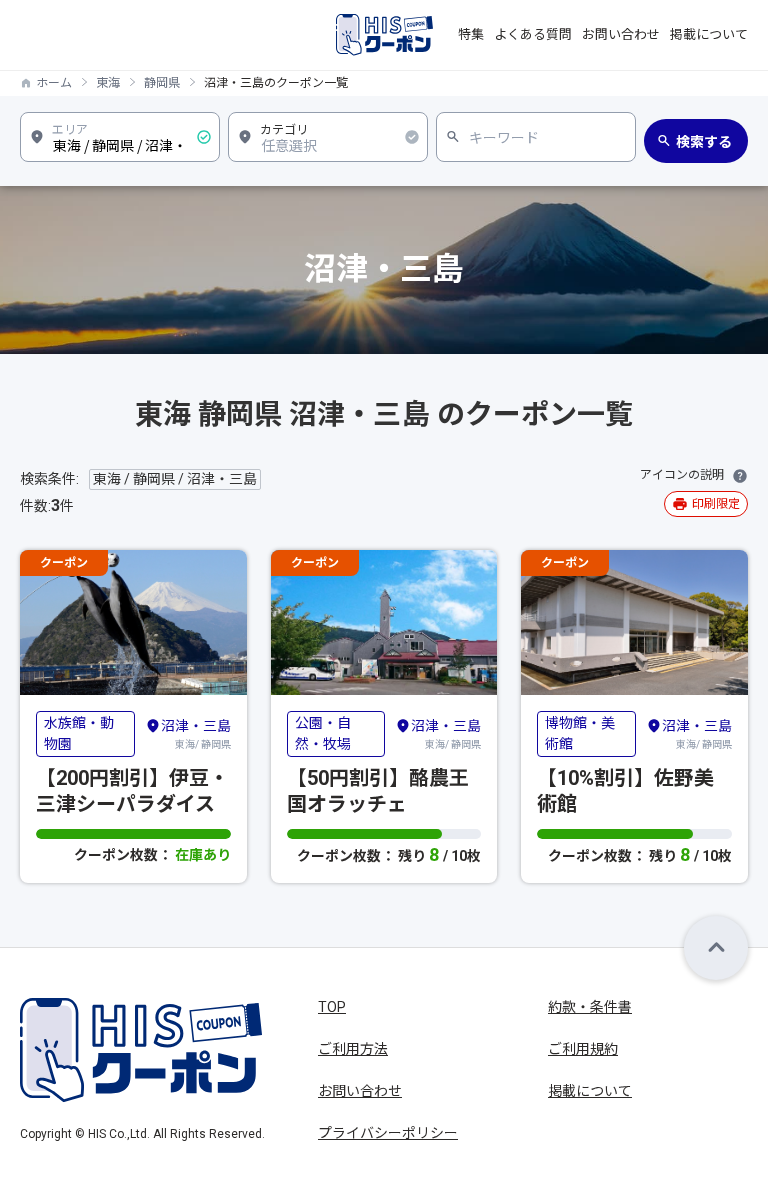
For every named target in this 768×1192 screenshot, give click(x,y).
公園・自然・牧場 (323, 733)
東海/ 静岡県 (196, 734)
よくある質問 (533, 34)
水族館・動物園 (79, 733)
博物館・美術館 (580, 733)
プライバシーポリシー (388, 1133)
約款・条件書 (590, 1007)
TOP (332, 1007)
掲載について (709, 34)
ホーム (54, 83)
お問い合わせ (621, 34)
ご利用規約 (583, 1049)
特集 (471, 34)
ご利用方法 (353, 1049)
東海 (108, 83)
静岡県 (162, 83)
